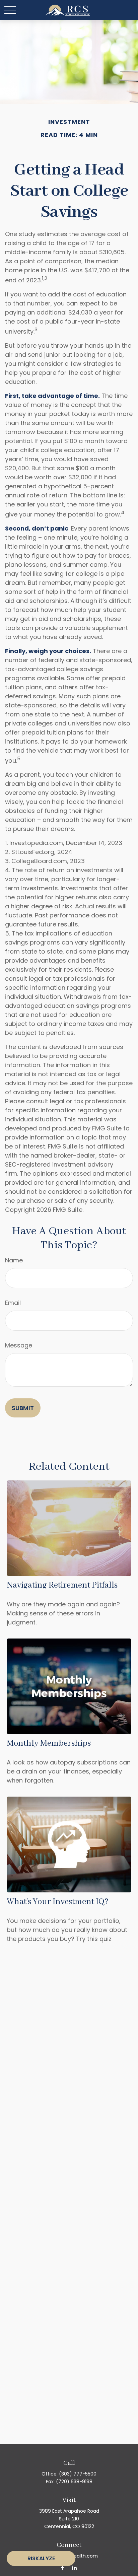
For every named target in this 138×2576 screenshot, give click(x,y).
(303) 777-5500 (78, 2474)
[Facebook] (62, 2567)
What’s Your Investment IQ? (58, 1902)
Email (13, 1303)
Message (19, 1345)
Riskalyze (41, 2558)
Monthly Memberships (49, 1743)
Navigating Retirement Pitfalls (62, 1585)
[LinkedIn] (74, 2567)
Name (14, 1260)
